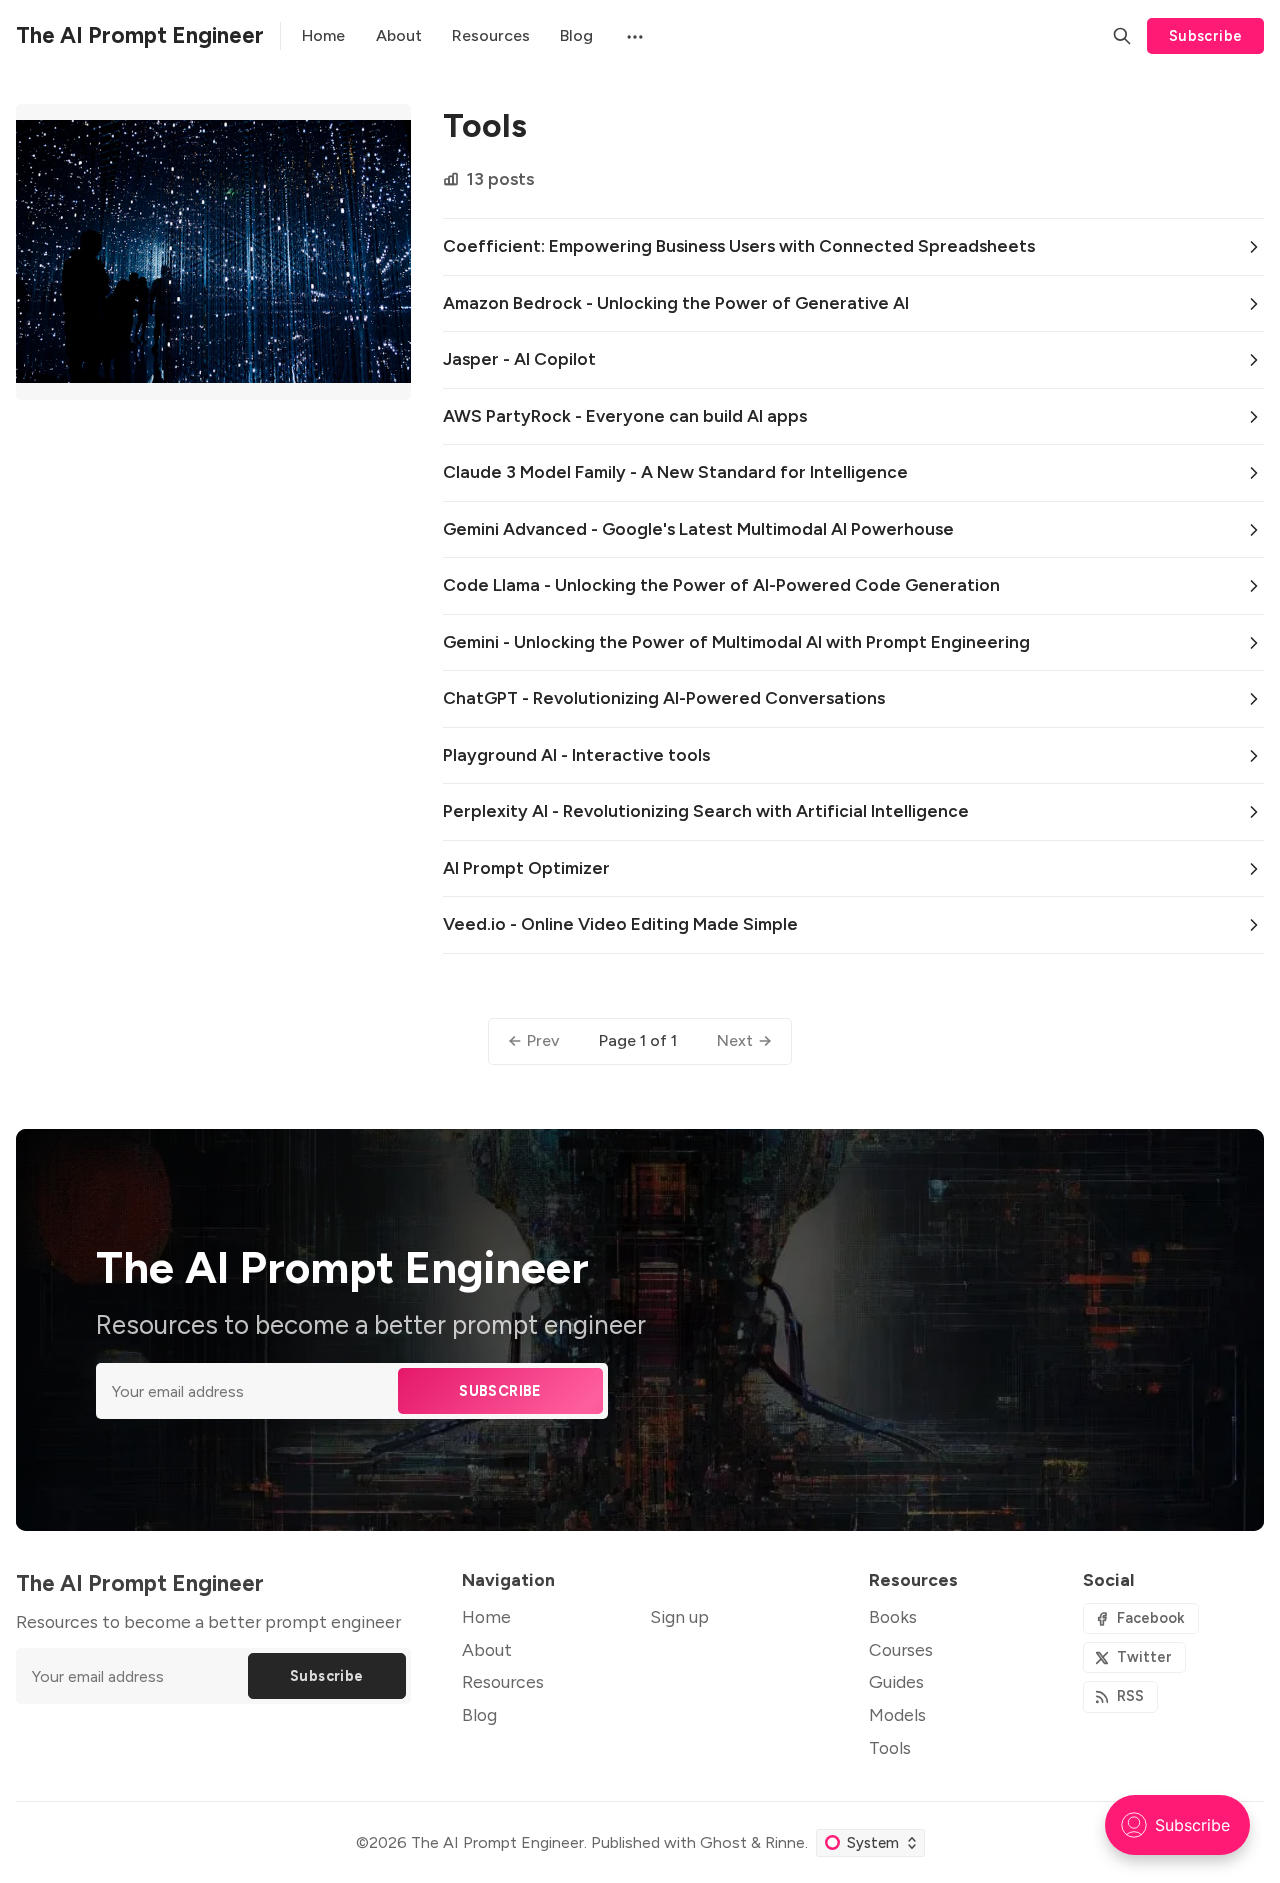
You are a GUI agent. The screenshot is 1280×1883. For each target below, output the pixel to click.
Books (893, 1616)
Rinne (785, 1842)
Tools (890, 1747)
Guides (896, 1681)
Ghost (723, 1842)
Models (897, 1714)
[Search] (1122, 36)
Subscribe (1206, 36)
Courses (901, 1649)
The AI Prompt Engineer (497, 1842)
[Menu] (633, 36)
